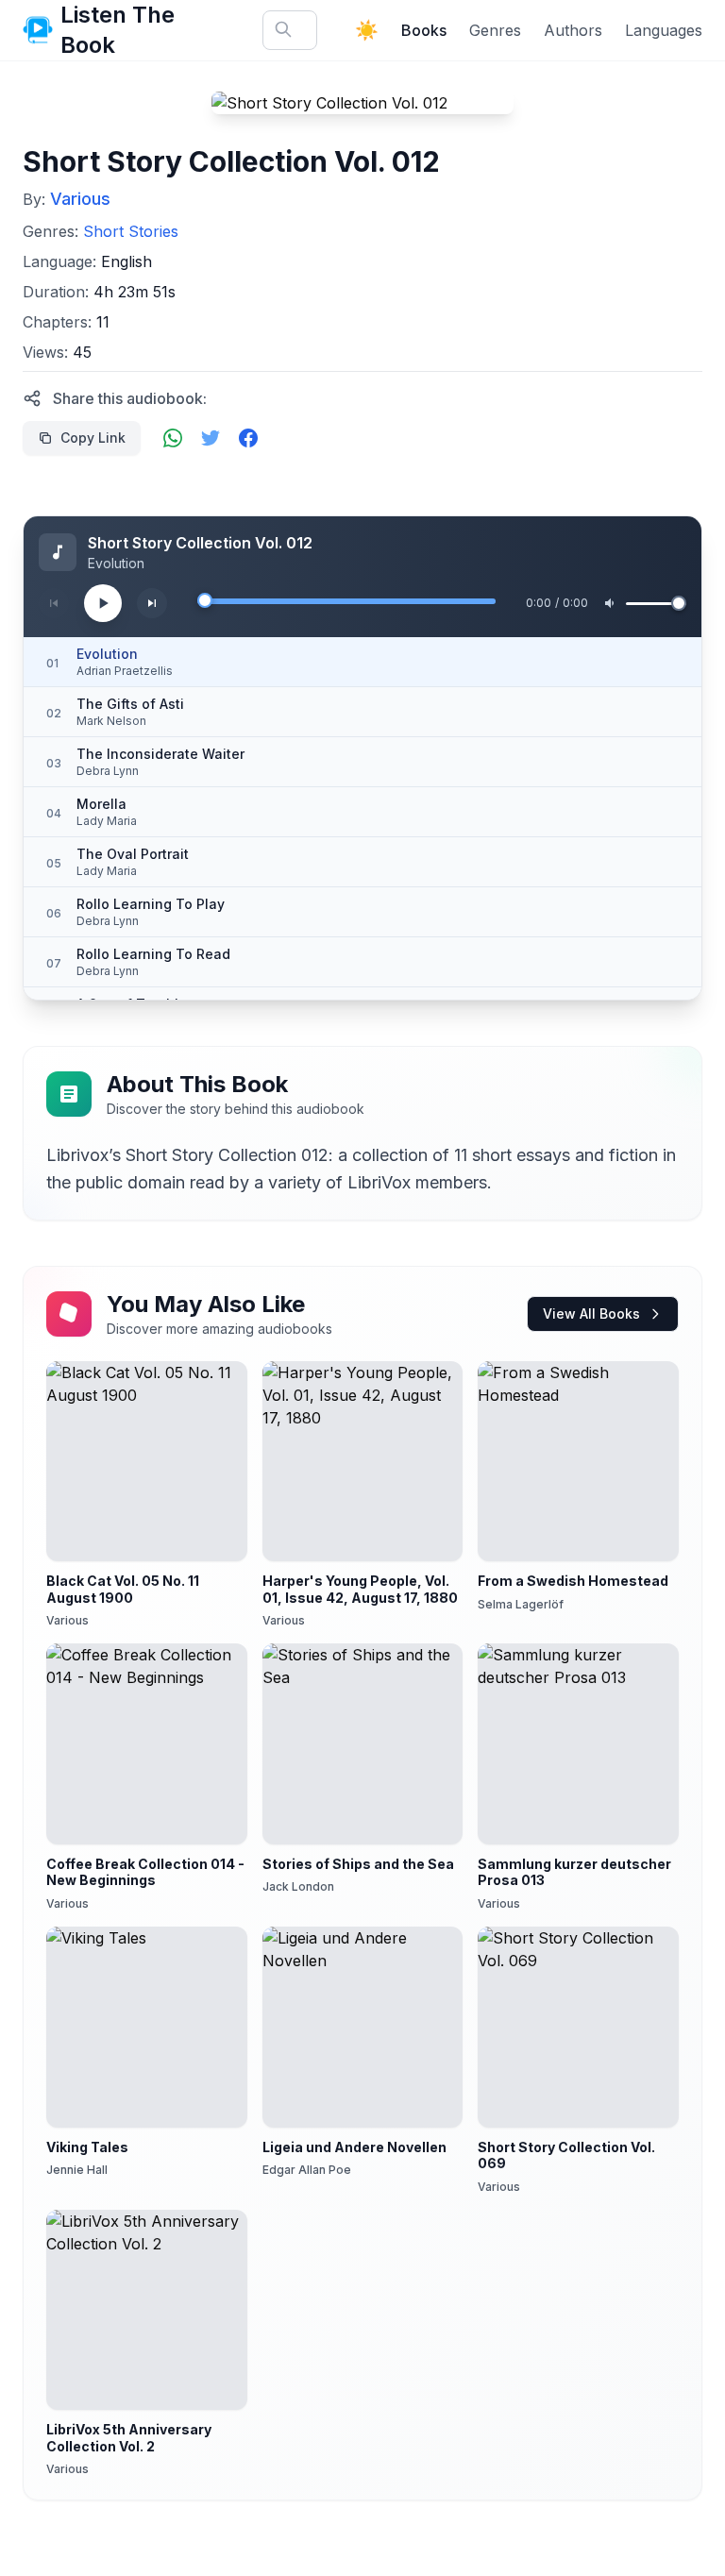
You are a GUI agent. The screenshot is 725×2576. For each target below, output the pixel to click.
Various (80, 199)
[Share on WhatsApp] (173, 438)
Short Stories (131, 231)
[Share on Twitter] (211, 438)
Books (424, 30)
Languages (664, 30)
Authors (573, 30)
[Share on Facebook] (248, 438)
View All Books (591, 1313)
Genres (495, 30)
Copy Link (93, 438)
